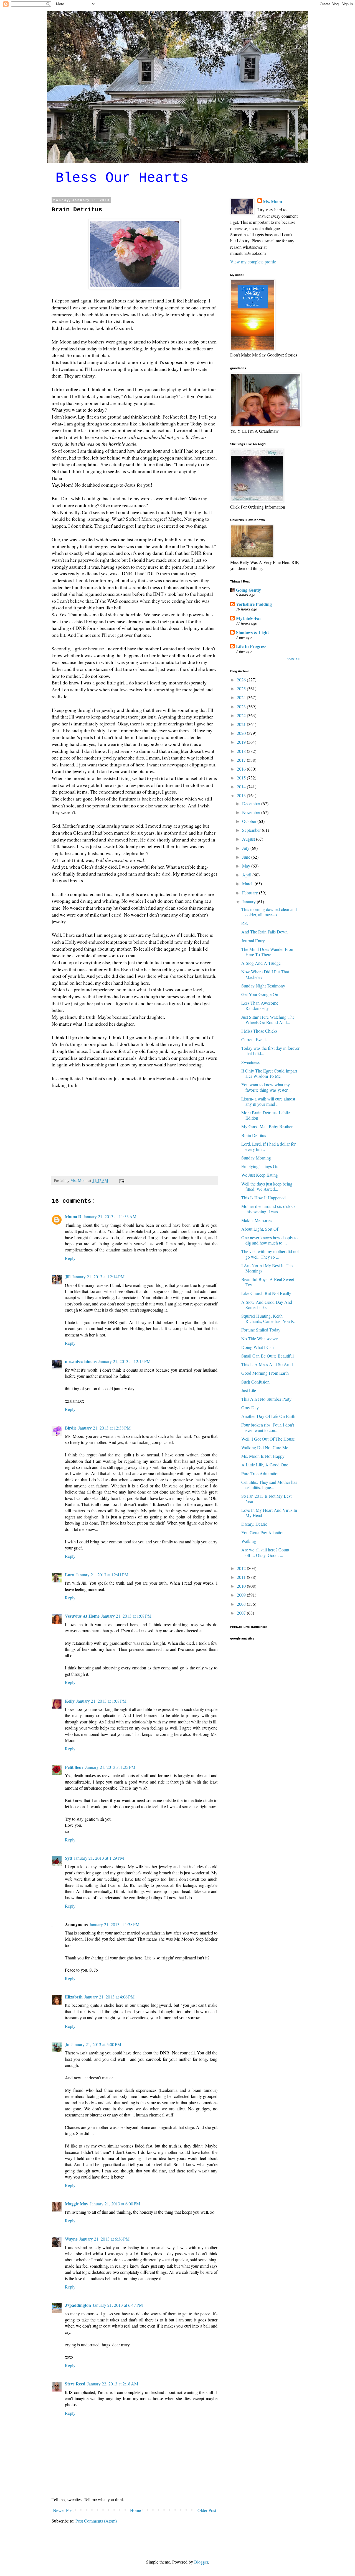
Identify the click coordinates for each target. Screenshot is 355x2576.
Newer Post (63, 2510)
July (246, 848)
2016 (242, 769)
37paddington (78, 2305)
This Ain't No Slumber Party (266, 1399)
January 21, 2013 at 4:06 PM (109, 1997)
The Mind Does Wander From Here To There (268, 952)
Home (135, 2510)
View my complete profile (253, 262)
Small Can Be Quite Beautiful (267, 1356)
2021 (242, 724)
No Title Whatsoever (259, 1339)
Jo (67, 2044)
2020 (242, 733)
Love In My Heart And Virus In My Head (269, 1513)
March (248, 883)
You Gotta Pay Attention (263, 1532)
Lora (70, 1575)
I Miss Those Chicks (259, 1031)
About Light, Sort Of (260, 1229)
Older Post (207, 2510)
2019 (242, 742)
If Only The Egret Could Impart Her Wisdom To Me (269, 1073)
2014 (242, 787)
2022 (242, 715)
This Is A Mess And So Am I (267, 1364)
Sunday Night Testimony (263, 986)
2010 (242, 1586)
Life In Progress (251, 646)
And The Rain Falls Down (264, 932)
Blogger (201, 2562)
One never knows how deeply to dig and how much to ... (269, 1240)
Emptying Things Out (260, 1166)
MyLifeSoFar (249, 618)
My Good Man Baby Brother (267, 1126)
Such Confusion (255, 1382)
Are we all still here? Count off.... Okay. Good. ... (265, 1552)
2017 (242, 760)
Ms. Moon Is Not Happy (263, 1456)
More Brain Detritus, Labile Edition (266, 1115)
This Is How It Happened (263, 1198)
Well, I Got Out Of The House (268, 1439)
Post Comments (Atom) (96, 2521)
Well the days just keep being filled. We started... (267, 1186)
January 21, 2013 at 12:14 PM (98, 1277)
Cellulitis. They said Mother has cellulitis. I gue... (269, 1485)
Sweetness (250, 1062)
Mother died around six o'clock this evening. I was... (268, 1209)
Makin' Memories (257, 1220)
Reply (70, 1258)
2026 (242, 680)
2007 (242, 1613)
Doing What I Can (258, 1347)
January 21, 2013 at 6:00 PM (115, 2204)
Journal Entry (253, 941)
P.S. (245, 923)
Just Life (249, 1390)
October (250, 821)
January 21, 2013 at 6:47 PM (118, 2305)
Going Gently (248, 590)
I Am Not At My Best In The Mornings (267, 1268)
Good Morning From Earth (265, 1373)
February (251, 893)
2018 (242, 751)
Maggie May (77, 2204)
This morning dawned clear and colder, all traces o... (269, 912)
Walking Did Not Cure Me (265, 1447)
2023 (242, 706)
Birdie (71, 1428)
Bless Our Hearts (122, 178)
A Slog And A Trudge (261, 963)
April (247, 875)
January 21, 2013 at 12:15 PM (124, 1361)
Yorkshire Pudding (254, 604)
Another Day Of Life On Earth (268, 1416)
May (247, 866)
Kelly (70, 1701)
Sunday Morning (256, 1158)
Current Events (254, 1039)
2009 (242, 1595)
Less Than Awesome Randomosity (260, 1005)
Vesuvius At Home (82, 1616)
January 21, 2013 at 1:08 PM (126, 1616)
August (249, 839)
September (252, 830)
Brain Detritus (254, 1135)
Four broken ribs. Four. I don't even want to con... (268, 1427)
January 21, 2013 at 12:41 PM (102, 1575)
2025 (242, 688)
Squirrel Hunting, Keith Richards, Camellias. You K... (269, 1318)
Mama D (73, 1216)
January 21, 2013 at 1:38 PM (114, 1924)
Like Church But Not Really (266, 1293)
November (252, 812)
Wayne (71, 2239)
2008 (242, 1604)
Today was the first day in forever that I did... (270, 1051)
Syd (69, 1858)
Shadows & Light (252, 632)
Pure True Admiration (260, 1473)
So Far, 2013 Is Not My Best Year (266, 1499)
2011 (242, 1577)
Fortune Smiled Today (261, 1330)
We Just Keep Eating (260, 1175)
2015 (242, 778)
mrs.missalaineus (81, 1361)
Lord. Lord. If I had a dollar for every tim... (268, 1146)
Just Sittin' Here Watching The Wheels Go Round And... (268, 1020)
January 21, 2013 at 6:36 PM (104, 2239)
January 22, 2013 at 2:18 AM (113, 2384)
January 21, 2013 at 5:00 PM (96, 2044)
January (249, 901)
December (252, 803)
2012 (242, 1568)
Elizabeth (74, 1997)
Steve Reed (75, 2384)
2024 (242, 697)
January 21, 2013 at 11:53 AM (110, 1216)
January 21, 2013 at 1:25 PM (110, 1767)
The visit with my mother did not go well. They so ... (270, 1254)
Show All (293, 659)
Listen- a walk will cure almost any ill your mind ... (268, 1101)
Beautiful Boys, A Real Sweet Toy (268, 1282)
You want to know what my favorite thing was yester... (266, 1087)
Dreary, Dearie (254, 1524)
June (247, 857)
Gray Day (250, 1408)
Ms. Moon (272, 201)
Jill (68, 1277)
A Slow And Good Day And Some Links (267, 1305)
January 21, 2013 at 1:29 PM (99, 1858)
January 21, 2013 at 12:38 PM (104, 1428)
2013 (242, 795)
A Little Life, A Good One (265, 1465)
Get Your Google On (260, 994)
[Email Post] (121, 1180)
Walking (249, 1541)
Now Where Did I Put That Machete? (265, 974)
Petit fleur (74, 1767)
